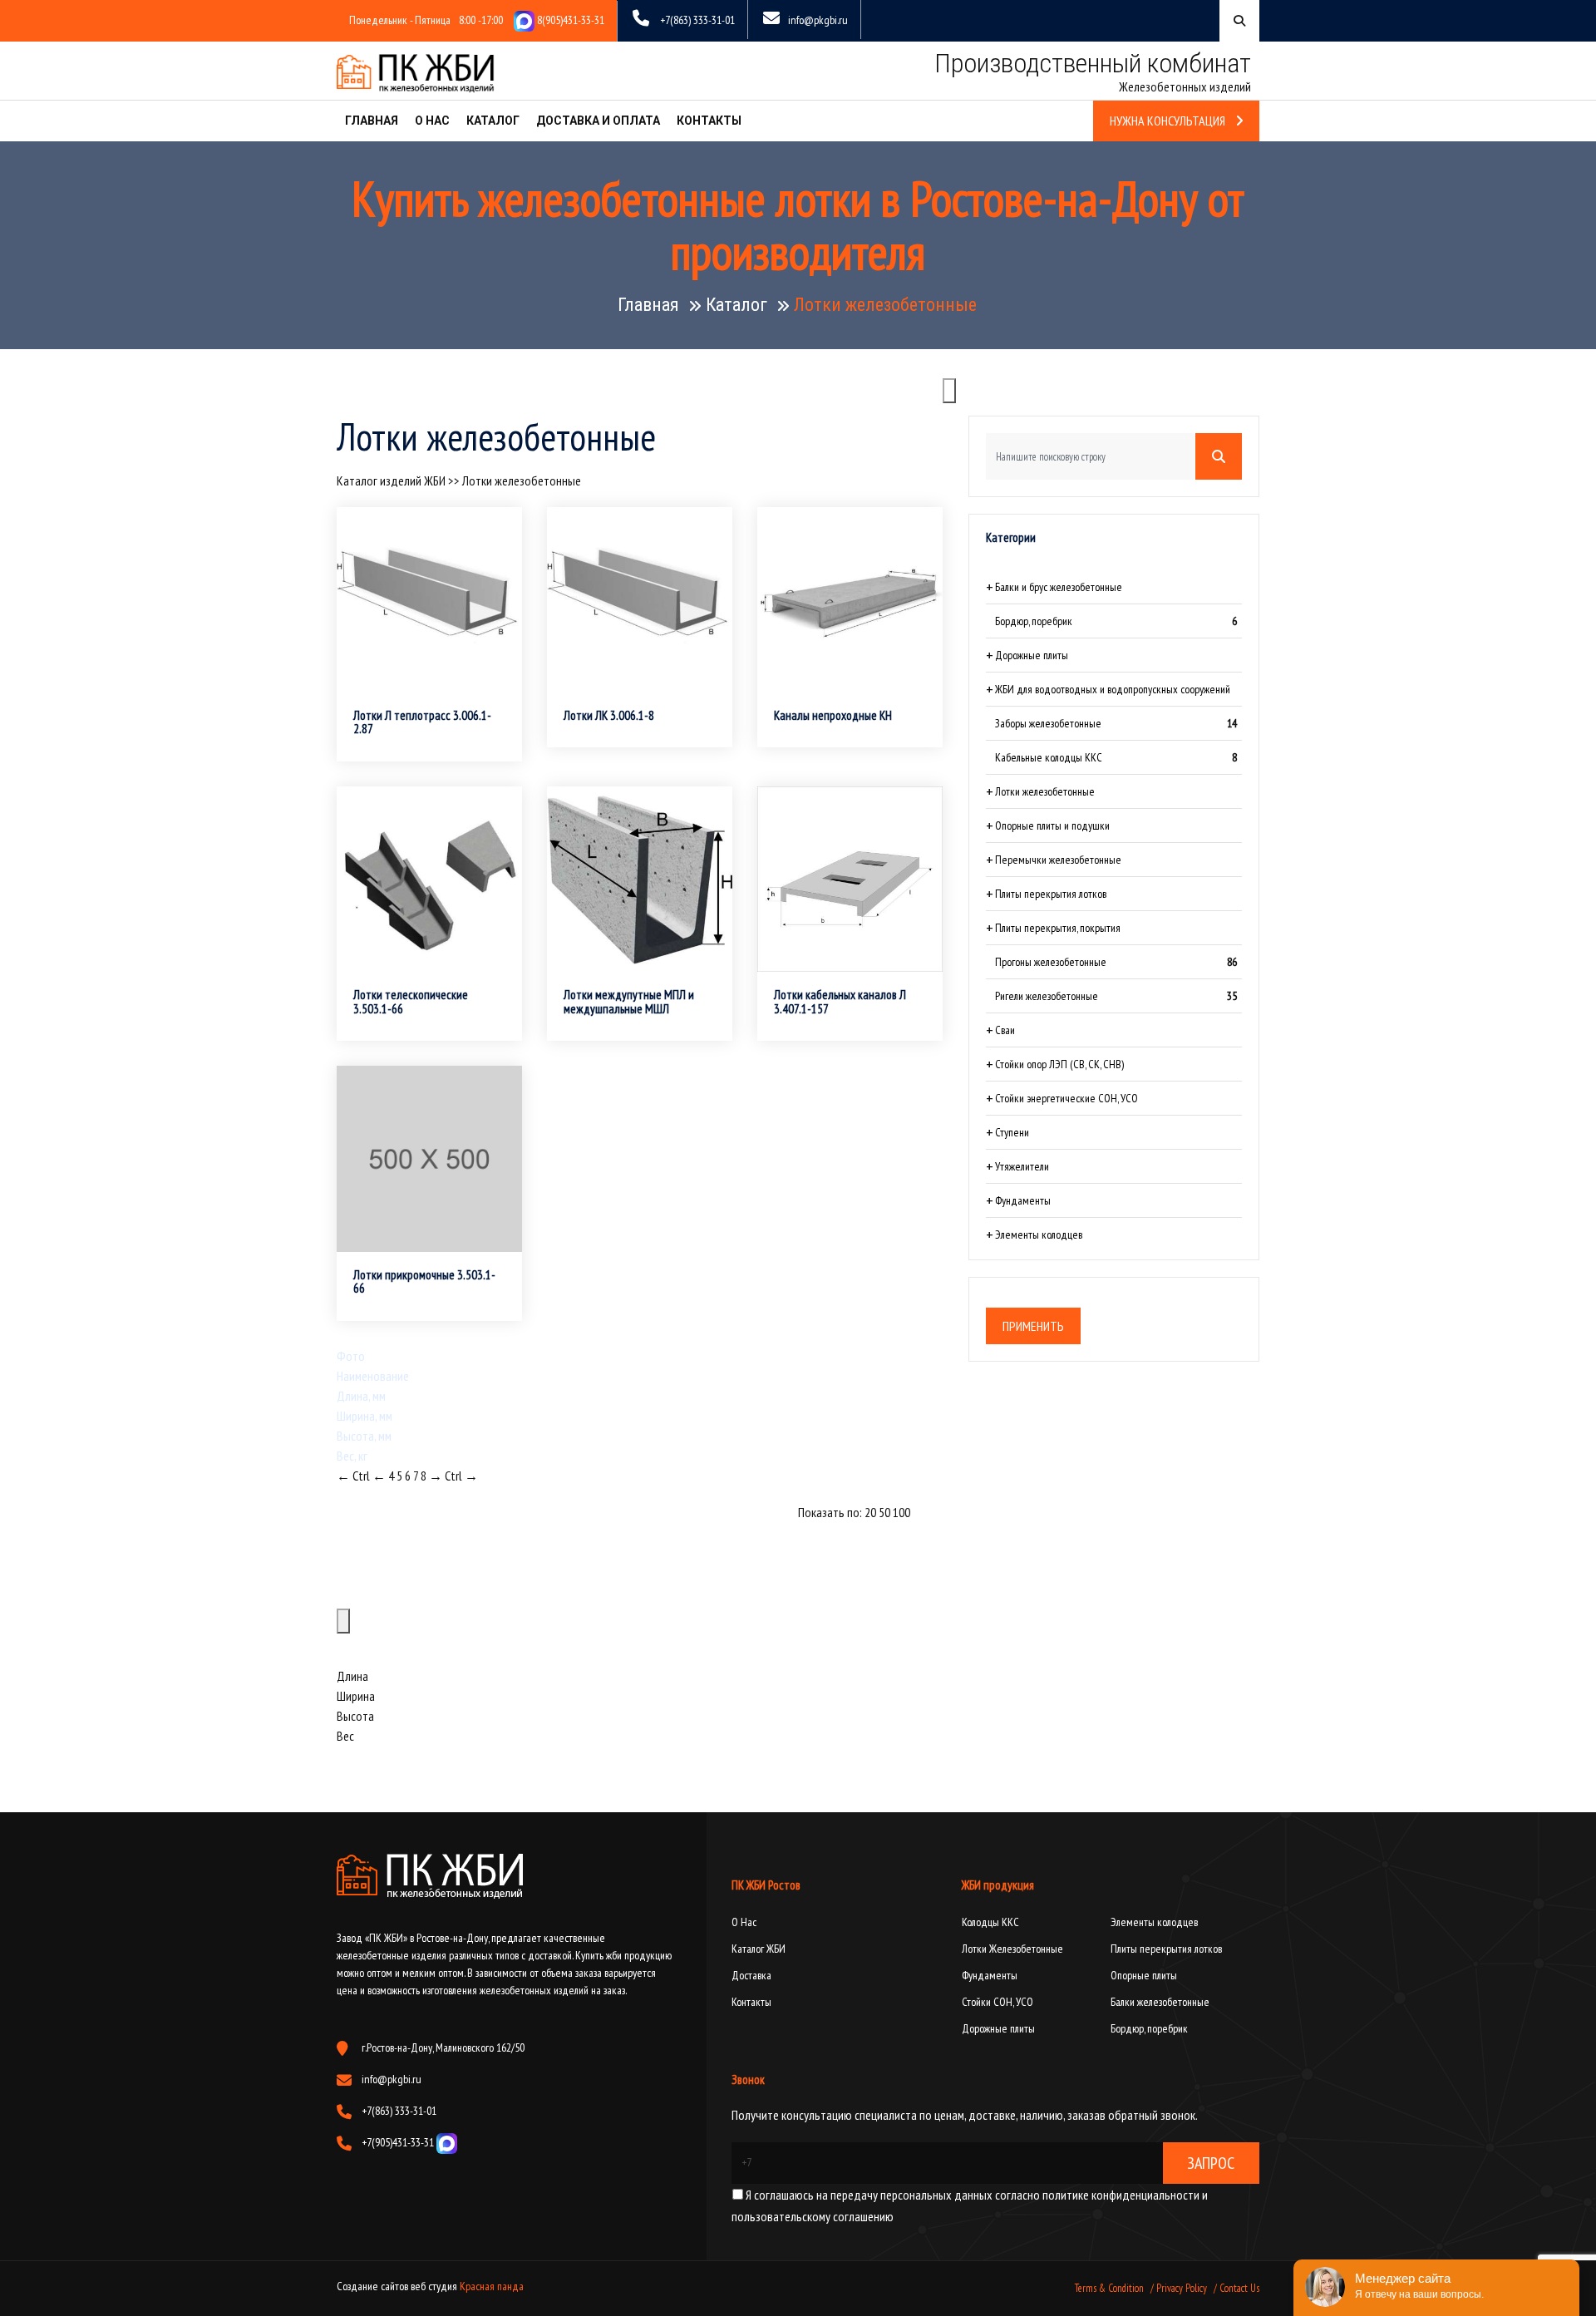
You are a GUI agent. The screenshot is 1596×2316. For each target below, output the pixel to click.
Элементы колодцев (1154, 1922)
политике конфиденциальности (1120, 2195)
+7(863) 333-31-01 (697, 20)
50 (884, 1512)
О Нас (744, 1922)
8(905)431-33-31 (569, 20)
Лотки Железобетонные (1012, 1949)
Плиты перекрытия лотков (1166, 1949)
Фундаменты (990, 1975)
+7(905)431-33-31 (399, 2142)
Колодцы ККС (990, 1922)
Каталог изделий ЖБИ (391, 480)
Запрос (1211, 2163)
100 (901, 1512)
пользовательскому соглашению (813, 2216)
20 (870, 1512)
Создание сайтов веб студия (398, 2286)
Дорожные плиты (998, 2028)
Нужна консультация (1169, 121)
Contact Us (1239, 2288)
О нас (432, 121)
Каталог (493, 121)
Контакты (709, 121)
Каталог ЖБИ (759, 1949)
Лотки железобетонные (522, 480)
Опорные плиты (1144, 1975)
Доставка (751, 1975)
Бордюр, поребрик (1149, 2028)
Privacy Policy (1182, 2288)
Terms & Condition (1109, 2288)
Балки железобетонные (1160, 2002)
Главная (372, 121)
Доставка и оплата (598, 121)
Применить (1033, 1326)
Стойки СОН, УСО (997, 2002)
